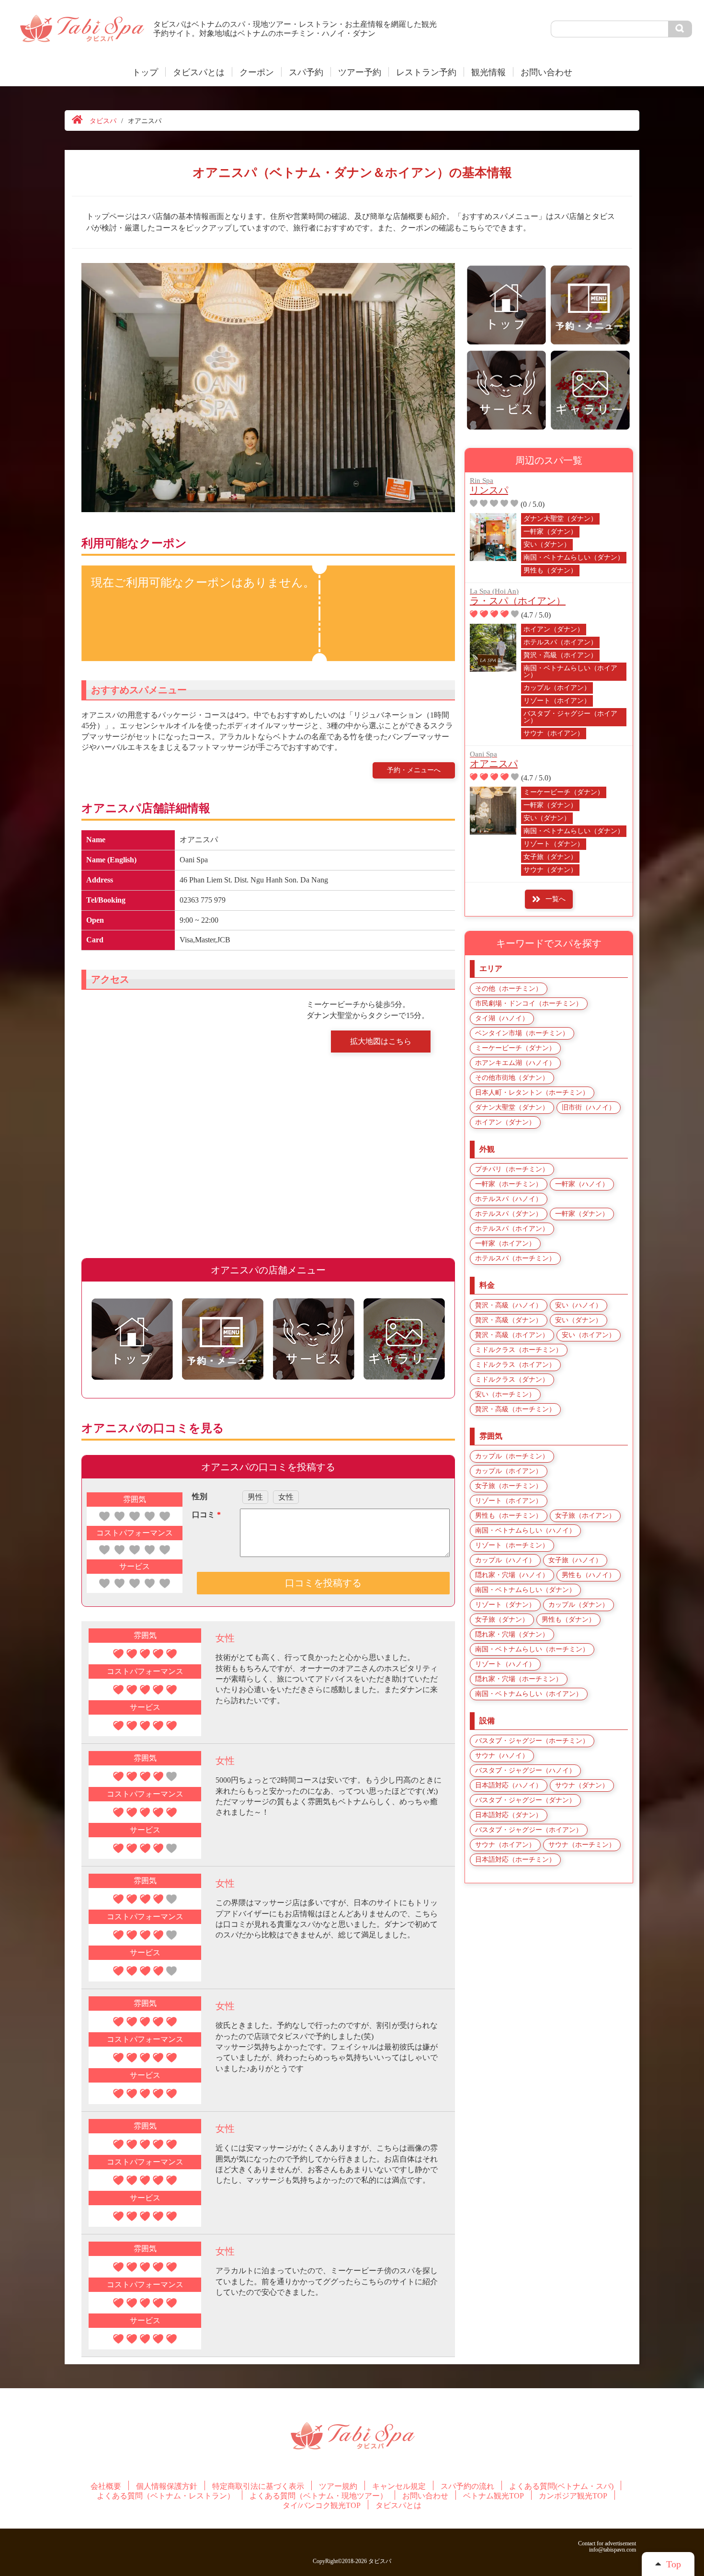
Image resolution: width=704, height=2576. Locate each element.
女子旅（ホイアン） (585, 1516)
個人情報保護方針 (167, 2486)
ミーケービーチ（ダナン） (564, 792)
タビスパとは (199, 72)
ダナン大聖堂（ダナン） (560, 519)
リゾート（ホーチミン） (512, 1545)
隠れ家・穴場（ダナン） (512, 1634)
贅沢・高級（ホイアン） (560, 655)
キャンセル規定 (399, 2486)
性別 (200, 1496)
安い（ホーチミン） (505, 1394)
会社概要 (106, 2486)
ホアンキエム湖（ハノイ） (515, 1063)
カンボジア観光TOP (573, 2496)
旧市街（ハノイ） (589, 1107)
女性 (286, 1497)
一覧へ (556, 899)
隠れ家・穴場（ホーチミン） (519, 1679)
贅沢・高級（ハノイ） (509, 1305)
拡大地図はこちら (381, 1041)
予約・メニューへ (414, 770)
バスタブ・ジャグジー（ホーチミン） (532, 1741)
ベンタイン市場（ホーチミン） (522, 1033)
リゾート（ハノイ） (505, 1664)
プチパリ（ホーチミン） (512, 1169)
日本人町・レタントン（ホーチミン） (532, 1093)
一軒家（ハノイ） (582, 1184)
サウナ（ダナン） (550, 870)
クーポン (257, 72)
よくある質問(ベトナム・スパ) (561, 2486)
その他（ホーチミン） (509, 989)
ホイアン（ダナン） (554, 629)
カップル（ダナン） (579, 1605)
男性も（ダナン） (550, 570)
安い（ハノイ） (579, 1305)
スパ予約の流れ (467, 2486)
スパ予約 (306, 72)
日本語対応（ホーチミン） (515, 1860)
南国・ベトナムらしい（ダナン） (574, 557)
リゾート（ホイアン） (557, 701)
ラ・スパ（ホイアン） (518, 597)
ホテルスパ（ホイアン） (560, 642)
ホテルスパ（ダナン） (509, 1214)
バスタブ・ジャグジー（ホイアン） (570, 717)
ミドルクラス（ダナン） (512, 1380)
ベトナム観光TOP (494, 2496)
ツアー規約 (338, 2486)
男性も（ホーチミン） (509, 1516)
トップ (145, 72)
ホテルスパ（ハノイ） (509, 1199)
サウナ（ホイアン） (554, 733)
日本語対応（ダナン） (509, 1815)
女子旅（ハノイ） (575, 1560)
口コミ (206, 1515)
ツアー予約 (360, 72)
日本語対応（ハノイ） (509, 1785)
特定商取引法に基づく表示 (258, 2486)
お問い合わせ (546, 72)
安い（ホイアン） (589, 1335)
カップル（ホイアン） (557, 688)
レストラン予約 (426, 72)
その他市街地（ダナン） (512, 1078)
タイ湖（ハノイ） (502, 1018)
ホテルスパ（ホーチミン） (515, 1258)
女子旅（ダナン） (550, 857)
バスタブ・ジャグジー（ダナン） (525, 1800)
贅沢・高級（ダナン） (509, 1320)
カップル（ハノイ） (505, 1560)
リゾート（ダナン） (554, 844)
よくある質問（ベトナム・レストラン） (166, 2496)
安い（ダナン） (547, 544)
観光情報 (488, 72)
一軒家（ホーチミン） (509, 1184)
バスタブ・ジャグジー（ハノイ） (525, 1770)
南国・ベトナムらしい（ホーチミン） (532, 1649)
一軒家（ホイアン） (505, 1243)
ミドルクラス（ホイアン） (515, 1365)
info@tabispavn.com (613, 2550)
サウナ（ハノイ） (502, 1756)
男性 (255, 1497)
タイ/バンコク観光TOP (322, 2506)
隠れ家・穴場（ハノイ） (512, 1575)
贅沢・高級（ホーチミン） (515, 1409)
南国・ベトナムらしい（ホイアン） (570, 671)
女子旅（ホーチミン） (509, 1486)
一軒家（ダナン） (550, 532)
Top (674, 2564)
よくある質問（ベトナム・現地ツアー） (318, 2496)
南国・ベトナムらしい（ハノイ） (525, 1530)
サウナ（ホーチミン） (582, 1845)
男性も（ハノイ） (589, 1575)
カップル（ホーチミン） (512, 1456)
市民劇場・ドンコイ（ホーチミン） (529, 1003)
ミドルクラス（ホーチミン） (519, 1350)
